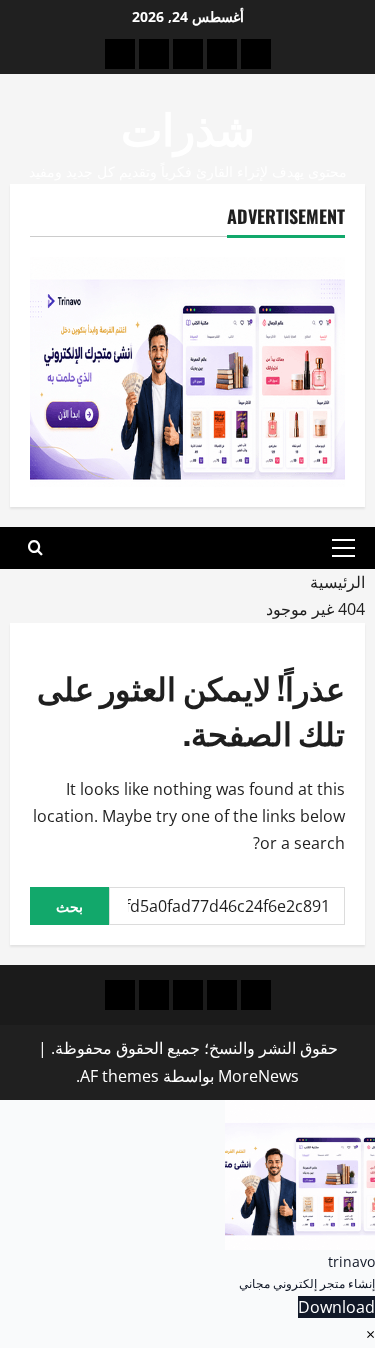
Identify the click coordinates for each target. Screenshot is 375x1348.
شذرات (188, 126)
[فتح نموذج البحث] (35, 548)
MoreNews (258, 1076)
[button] (343, 548)
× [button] (370, 1334)
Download (336, 1307)
